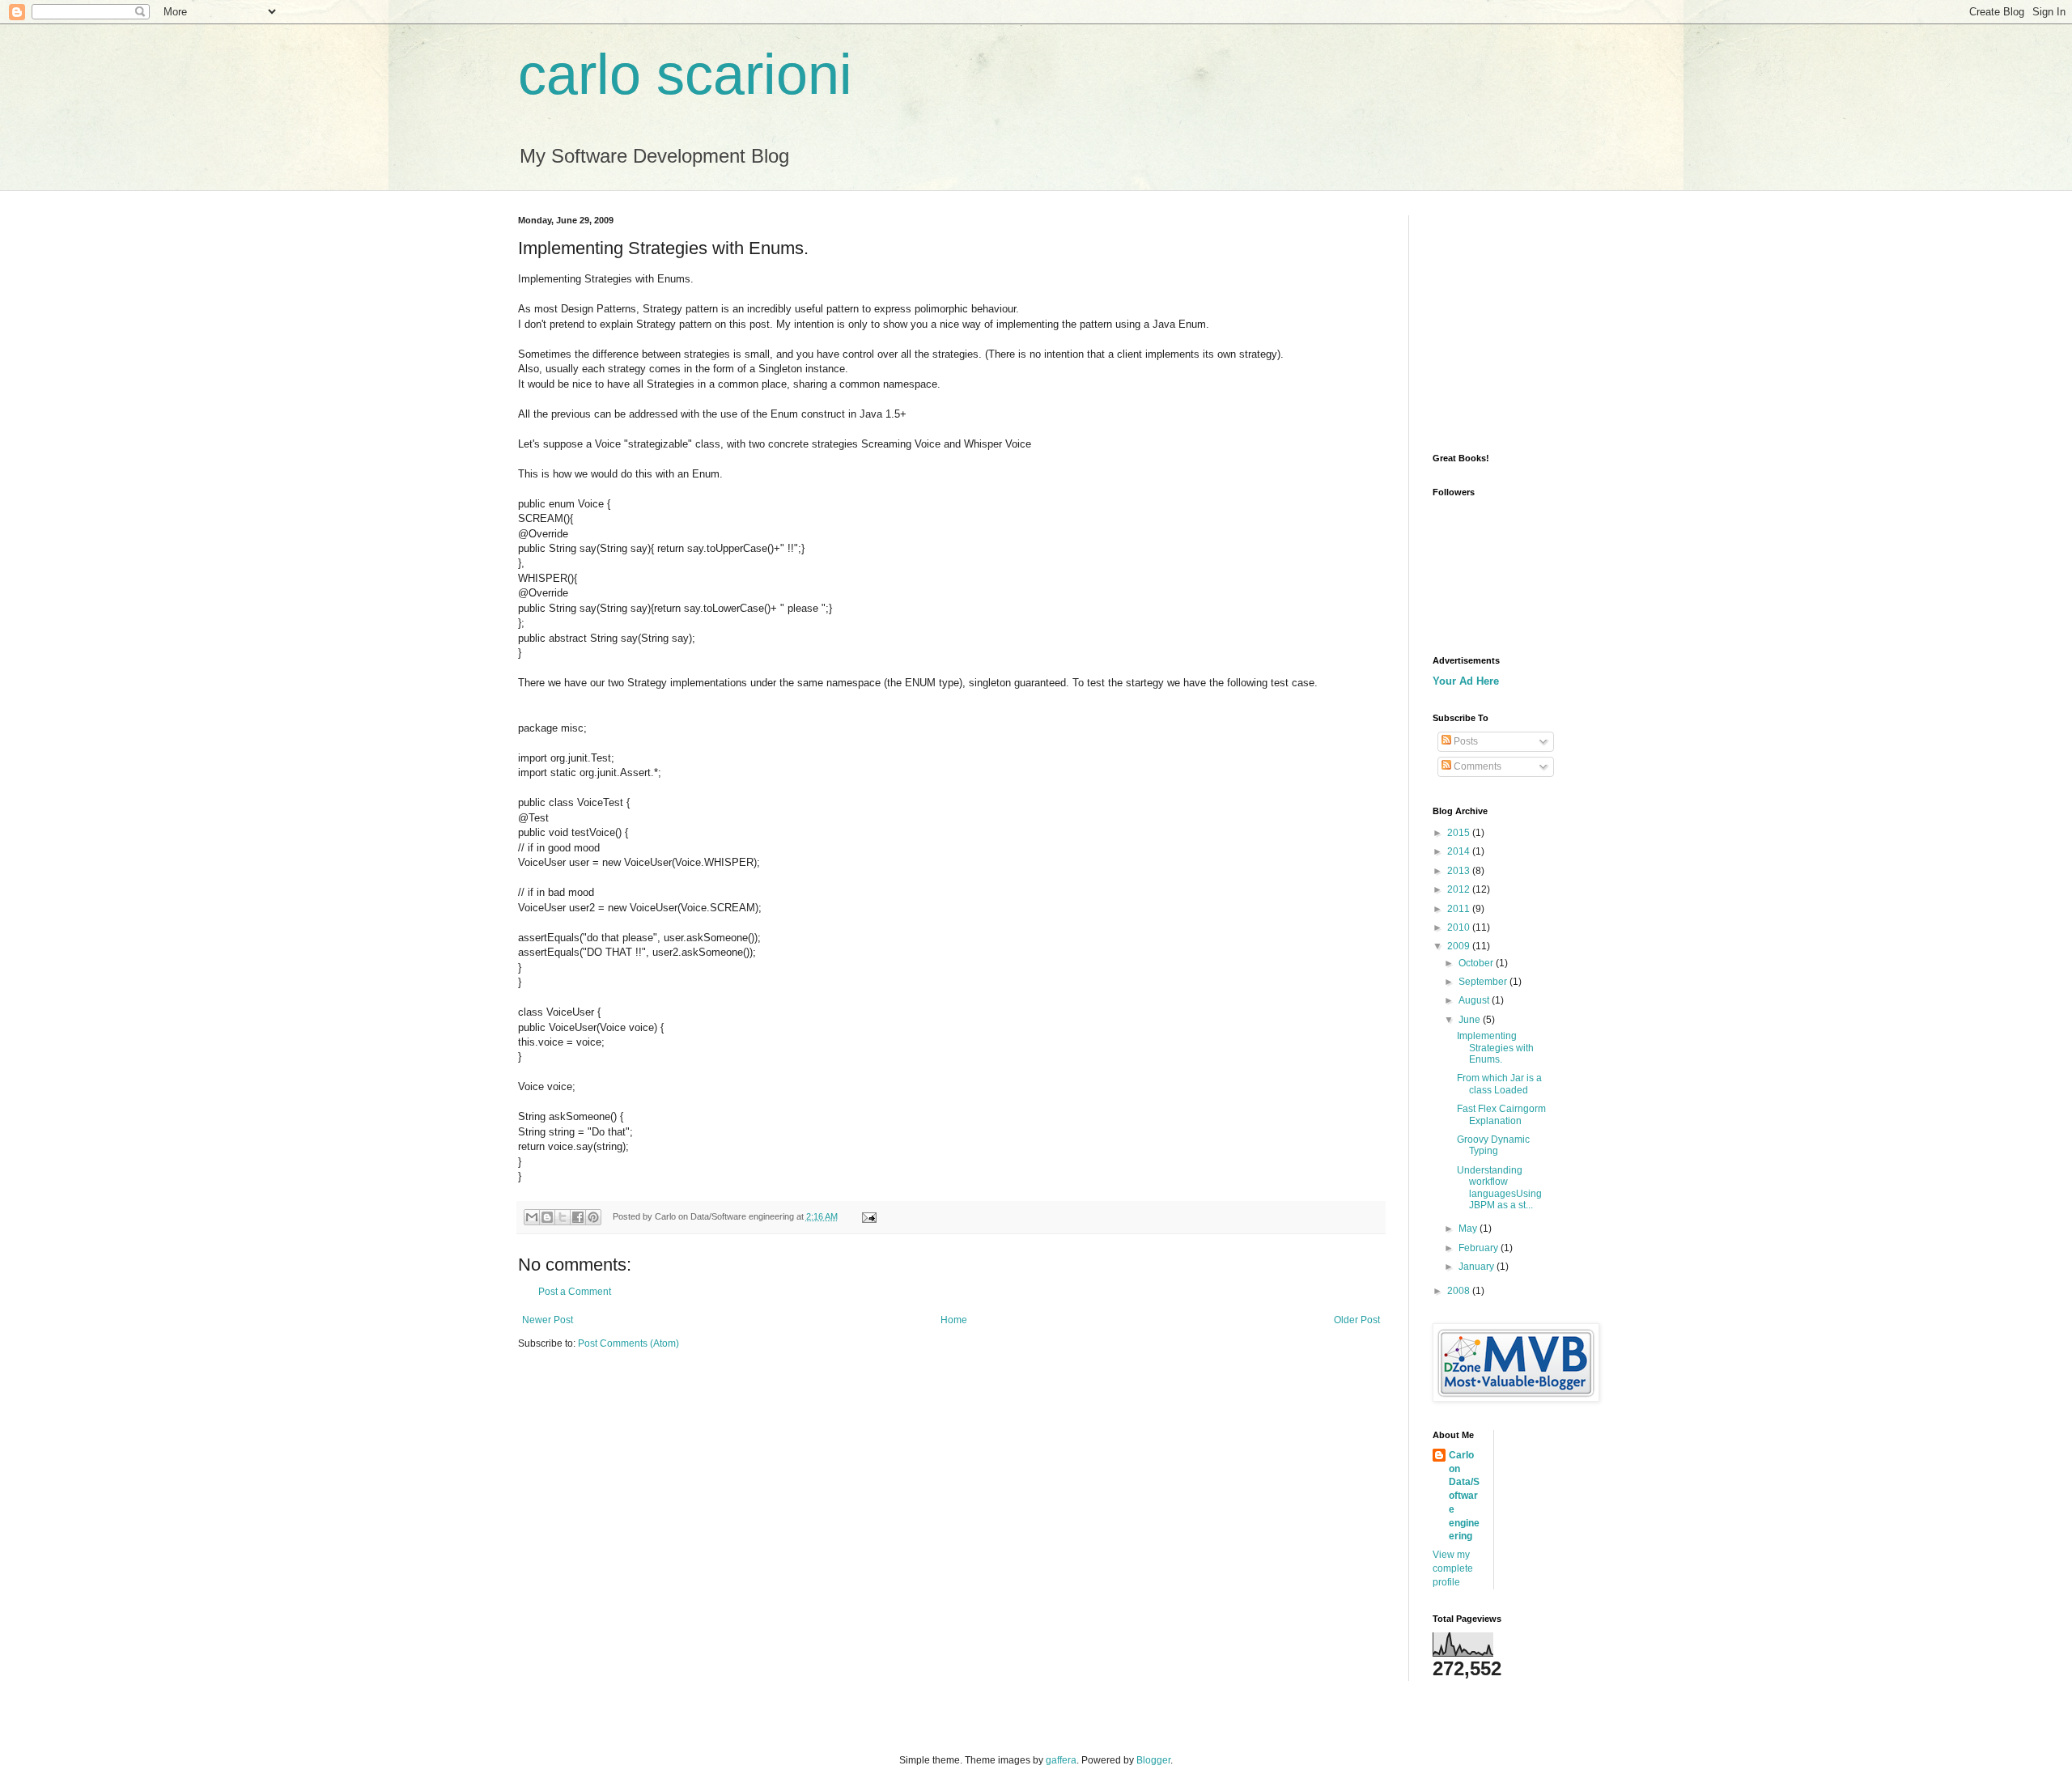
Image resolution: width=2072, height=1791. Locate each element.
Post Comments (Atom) (628, 1343)
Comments (1476, 766)
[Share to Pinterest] (593, 1217)
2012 (1460, 889)
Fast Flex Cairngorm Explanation (1501, 1114)
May (1469, 1229)
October (1477, 963)
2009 (1460, 946)
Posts (1465, 741)
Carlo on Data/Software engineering (1464, 1496)
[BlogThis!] (547, 1217)
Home (954, 1320)
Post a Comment (575, 1292)
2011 (1460, 909)
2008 (1460, 1291)
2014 (1460, 851)
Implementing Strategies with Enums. (1495, 1048)
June (1471, 1020)
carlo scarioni (685, 74)
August (1475, 1000)
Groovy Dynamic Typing (1493, 1145)
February (1480, 1248)
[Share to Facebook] (578, 1217)
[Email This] (532, 1217)
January (1478, 1267)
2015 (1460, 833)
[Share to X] (563, 1217)
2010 (1460, 927)
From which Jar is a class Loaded (1499, 1084)
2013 (1460, 871)
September (1484, 982)
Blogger (1153, 1760)
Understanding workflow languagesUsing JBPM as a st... (1499, 1188)
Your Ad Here (1466, 681)
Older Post (1357, 1320)
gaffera (1061, 1760)
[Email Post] (866, 1216)
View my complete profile (1453, 1568)
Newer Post (548, 1320)
